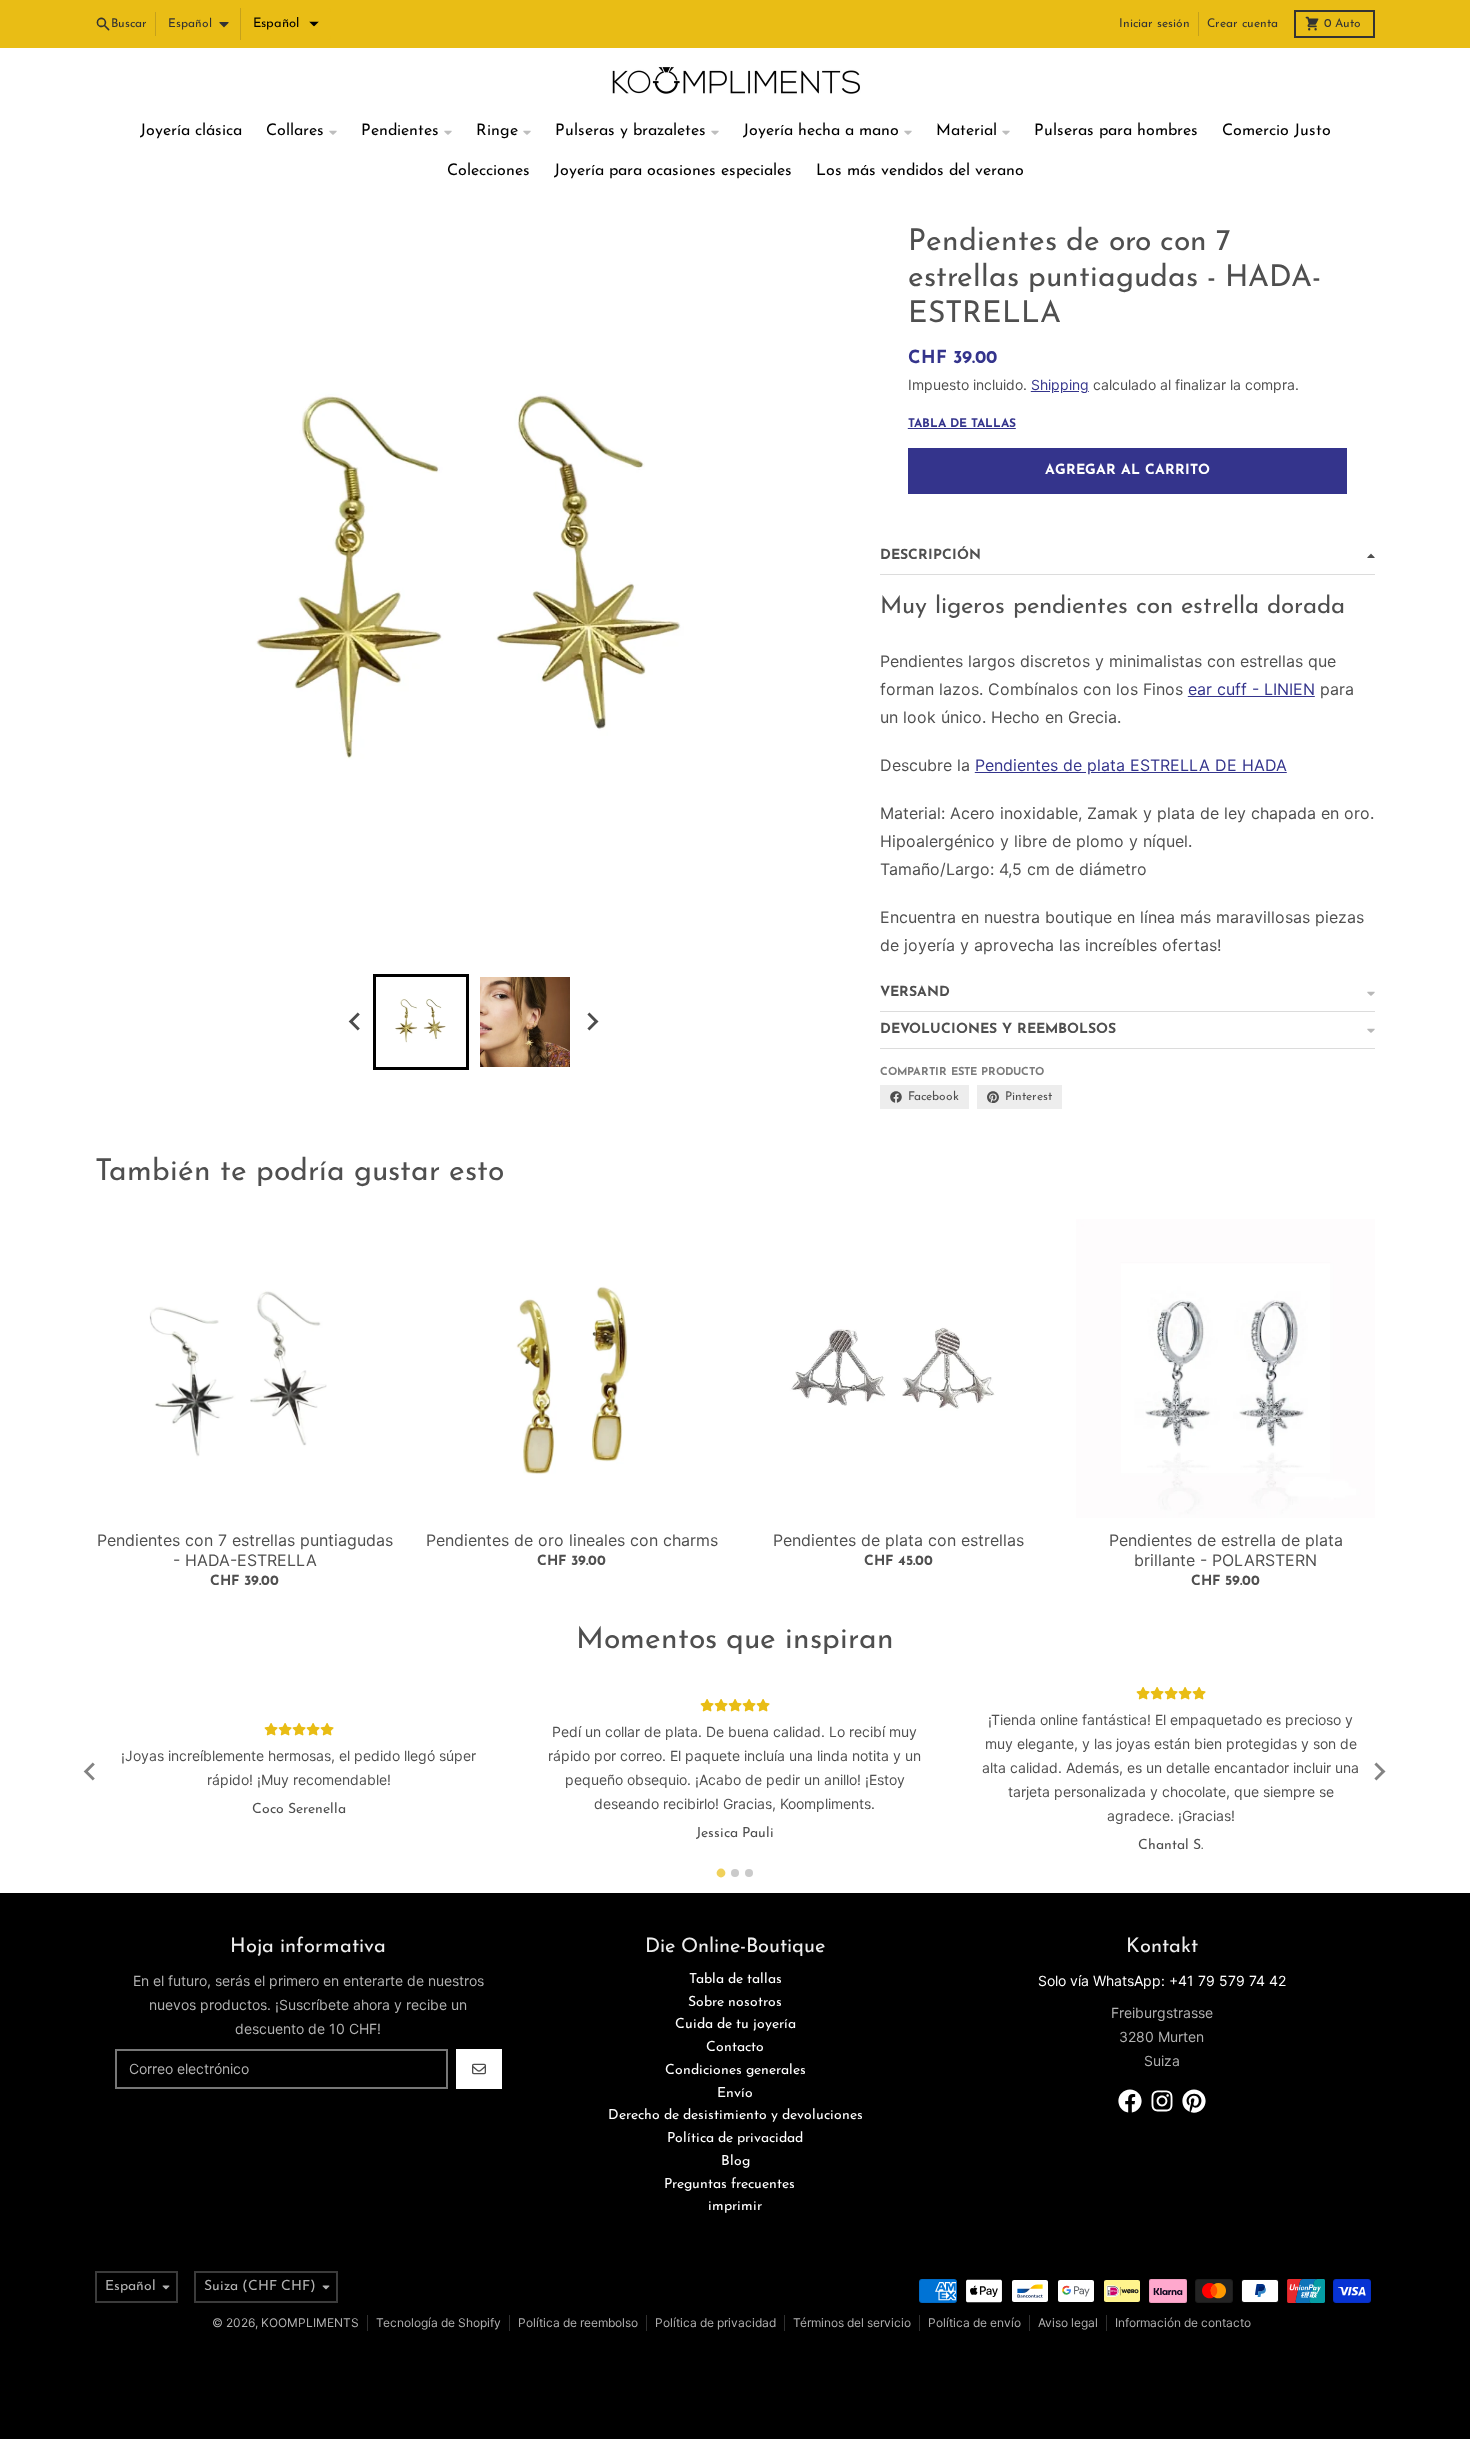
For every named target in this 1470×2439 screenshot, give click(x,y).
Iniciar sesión (1154, 24)
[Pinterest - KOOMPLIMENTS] (1194, 2101)
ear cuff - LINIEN (1251, 689)
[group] (421, 1022)
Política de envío (974, 2322)
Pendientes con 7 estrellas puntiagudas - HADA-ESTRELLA (245, 1550)
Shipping (1060, 384)
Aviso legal (1068, 2322)
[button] (286, 24)
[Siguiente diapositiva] (591, 1022)
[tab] (721, 1872)
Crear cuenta (1242, 24)
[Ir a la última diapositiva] (355, 1022)
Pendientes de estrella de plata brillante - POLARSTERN (1226, 1550)
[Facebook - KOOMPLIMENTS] (1130, 2101)
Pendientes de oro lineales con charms (572, 1540)
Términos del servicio (852, 2322)
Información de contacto (1183, 2322)
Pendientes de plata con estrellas (898, 1540)
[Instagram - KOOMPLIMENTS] (1162, 2101)
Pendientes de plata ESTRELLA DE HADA (1131, 765)
